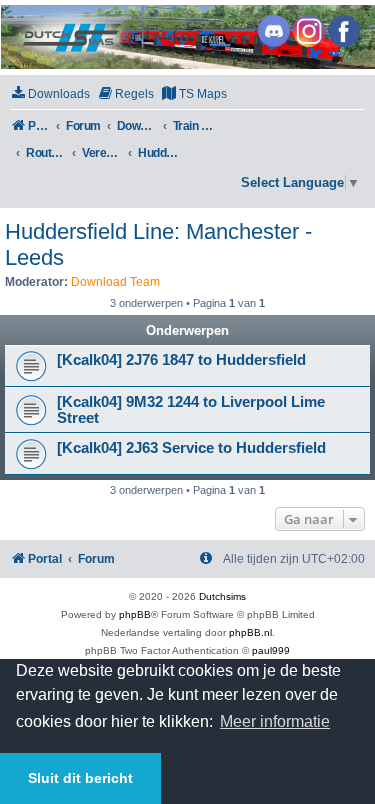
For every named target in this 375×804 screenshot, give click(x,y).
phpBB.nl (250, 632)
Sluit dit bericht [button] (80, 778)
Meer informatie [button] (275, 721)
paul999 (271, 650)
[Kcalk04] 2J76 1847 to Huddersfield (181, 360)
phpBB (135, 614)
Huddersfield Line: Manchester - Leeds (158, 244)
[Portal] (186, 37)
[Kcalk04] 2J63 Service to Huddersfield (191, 448)
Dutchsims (222, 596)
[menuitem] (50, 94)
